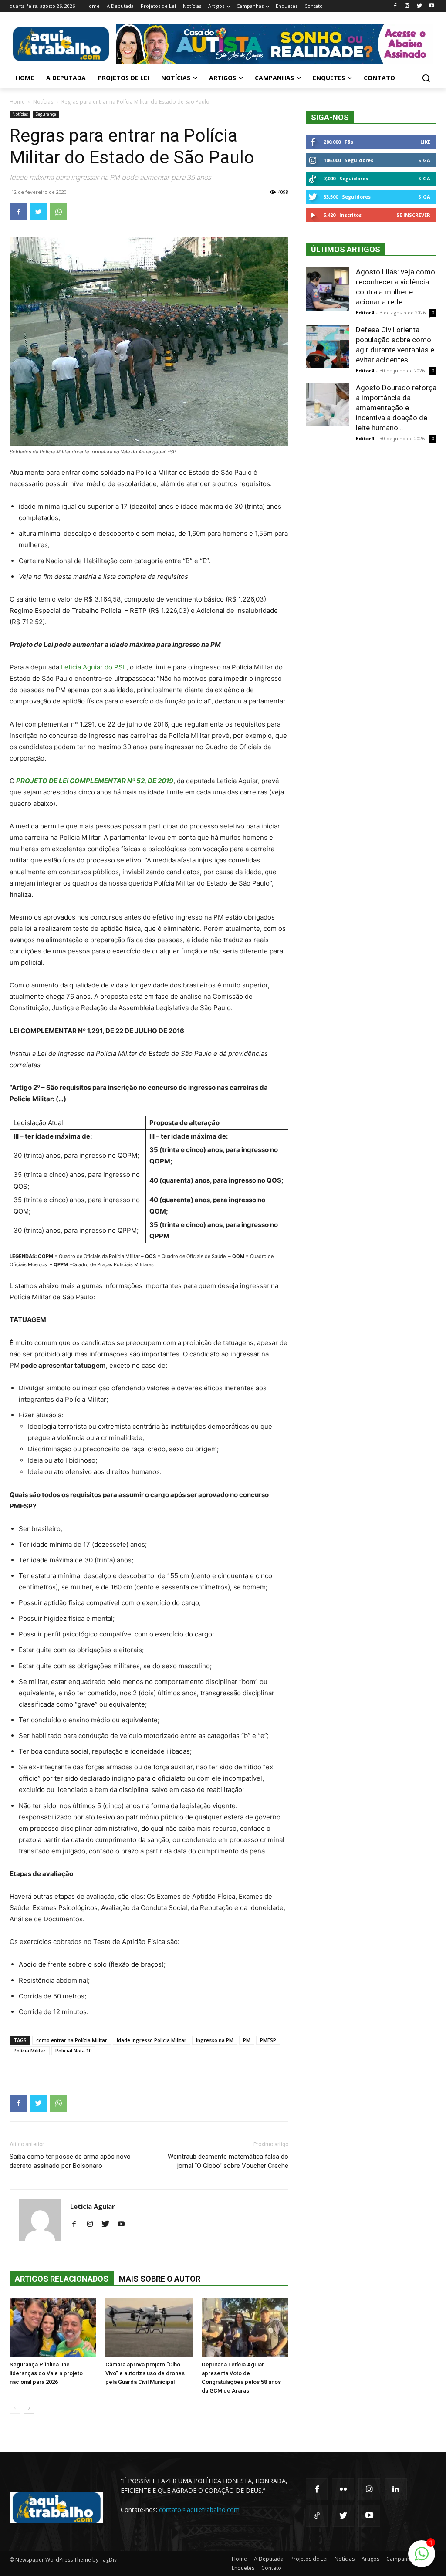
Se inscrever (413, 215)
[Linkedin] (395, 2489)
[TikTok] (317, 2515)
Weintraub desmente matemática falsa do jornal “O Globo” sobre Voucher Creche (228, 2161)
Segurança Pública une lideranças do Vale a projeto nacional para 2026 (46, 2373)
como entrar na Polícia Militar (72, 2040)
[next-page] (29, 2408)
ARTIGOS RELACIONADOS (62, 2279)
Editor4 (365, 313)
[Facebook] (395, 6)
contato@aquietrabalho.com (199, 2510)
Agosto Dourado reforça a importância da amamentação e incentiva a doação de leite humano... (396, 408)
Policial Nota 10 (73, 2050)
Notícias (43, 102)
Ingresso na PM (215, 2040)
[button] (426, 78)
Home (17, 102)
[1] (422, 2558)
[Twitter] (419, 6)
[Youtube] (431, 6)
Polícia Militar (30, 2050)
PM (247, 2040)
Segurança (46, 114)
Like (425, 142)
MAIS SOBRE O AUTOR (160, 2279)
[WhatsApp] (58, 212)
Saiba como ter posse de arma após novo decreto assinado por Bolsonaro (70, 2161)
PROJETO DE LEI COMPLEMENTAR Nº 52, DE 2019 (95, 781)
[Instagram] (407, 6)
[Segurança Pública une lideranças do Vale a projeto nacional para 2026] (53, 2328)
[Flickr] (343, 2489)
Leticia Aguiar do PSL (93, 667)
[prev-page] (15, 2408)
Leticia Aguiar (93, 2206)
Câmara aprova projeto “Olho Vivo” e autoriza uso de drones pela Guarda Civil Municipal (145, 2373)
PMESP (268, 2040)
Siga (424, 160)
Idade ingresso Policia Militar (152, 2040)
